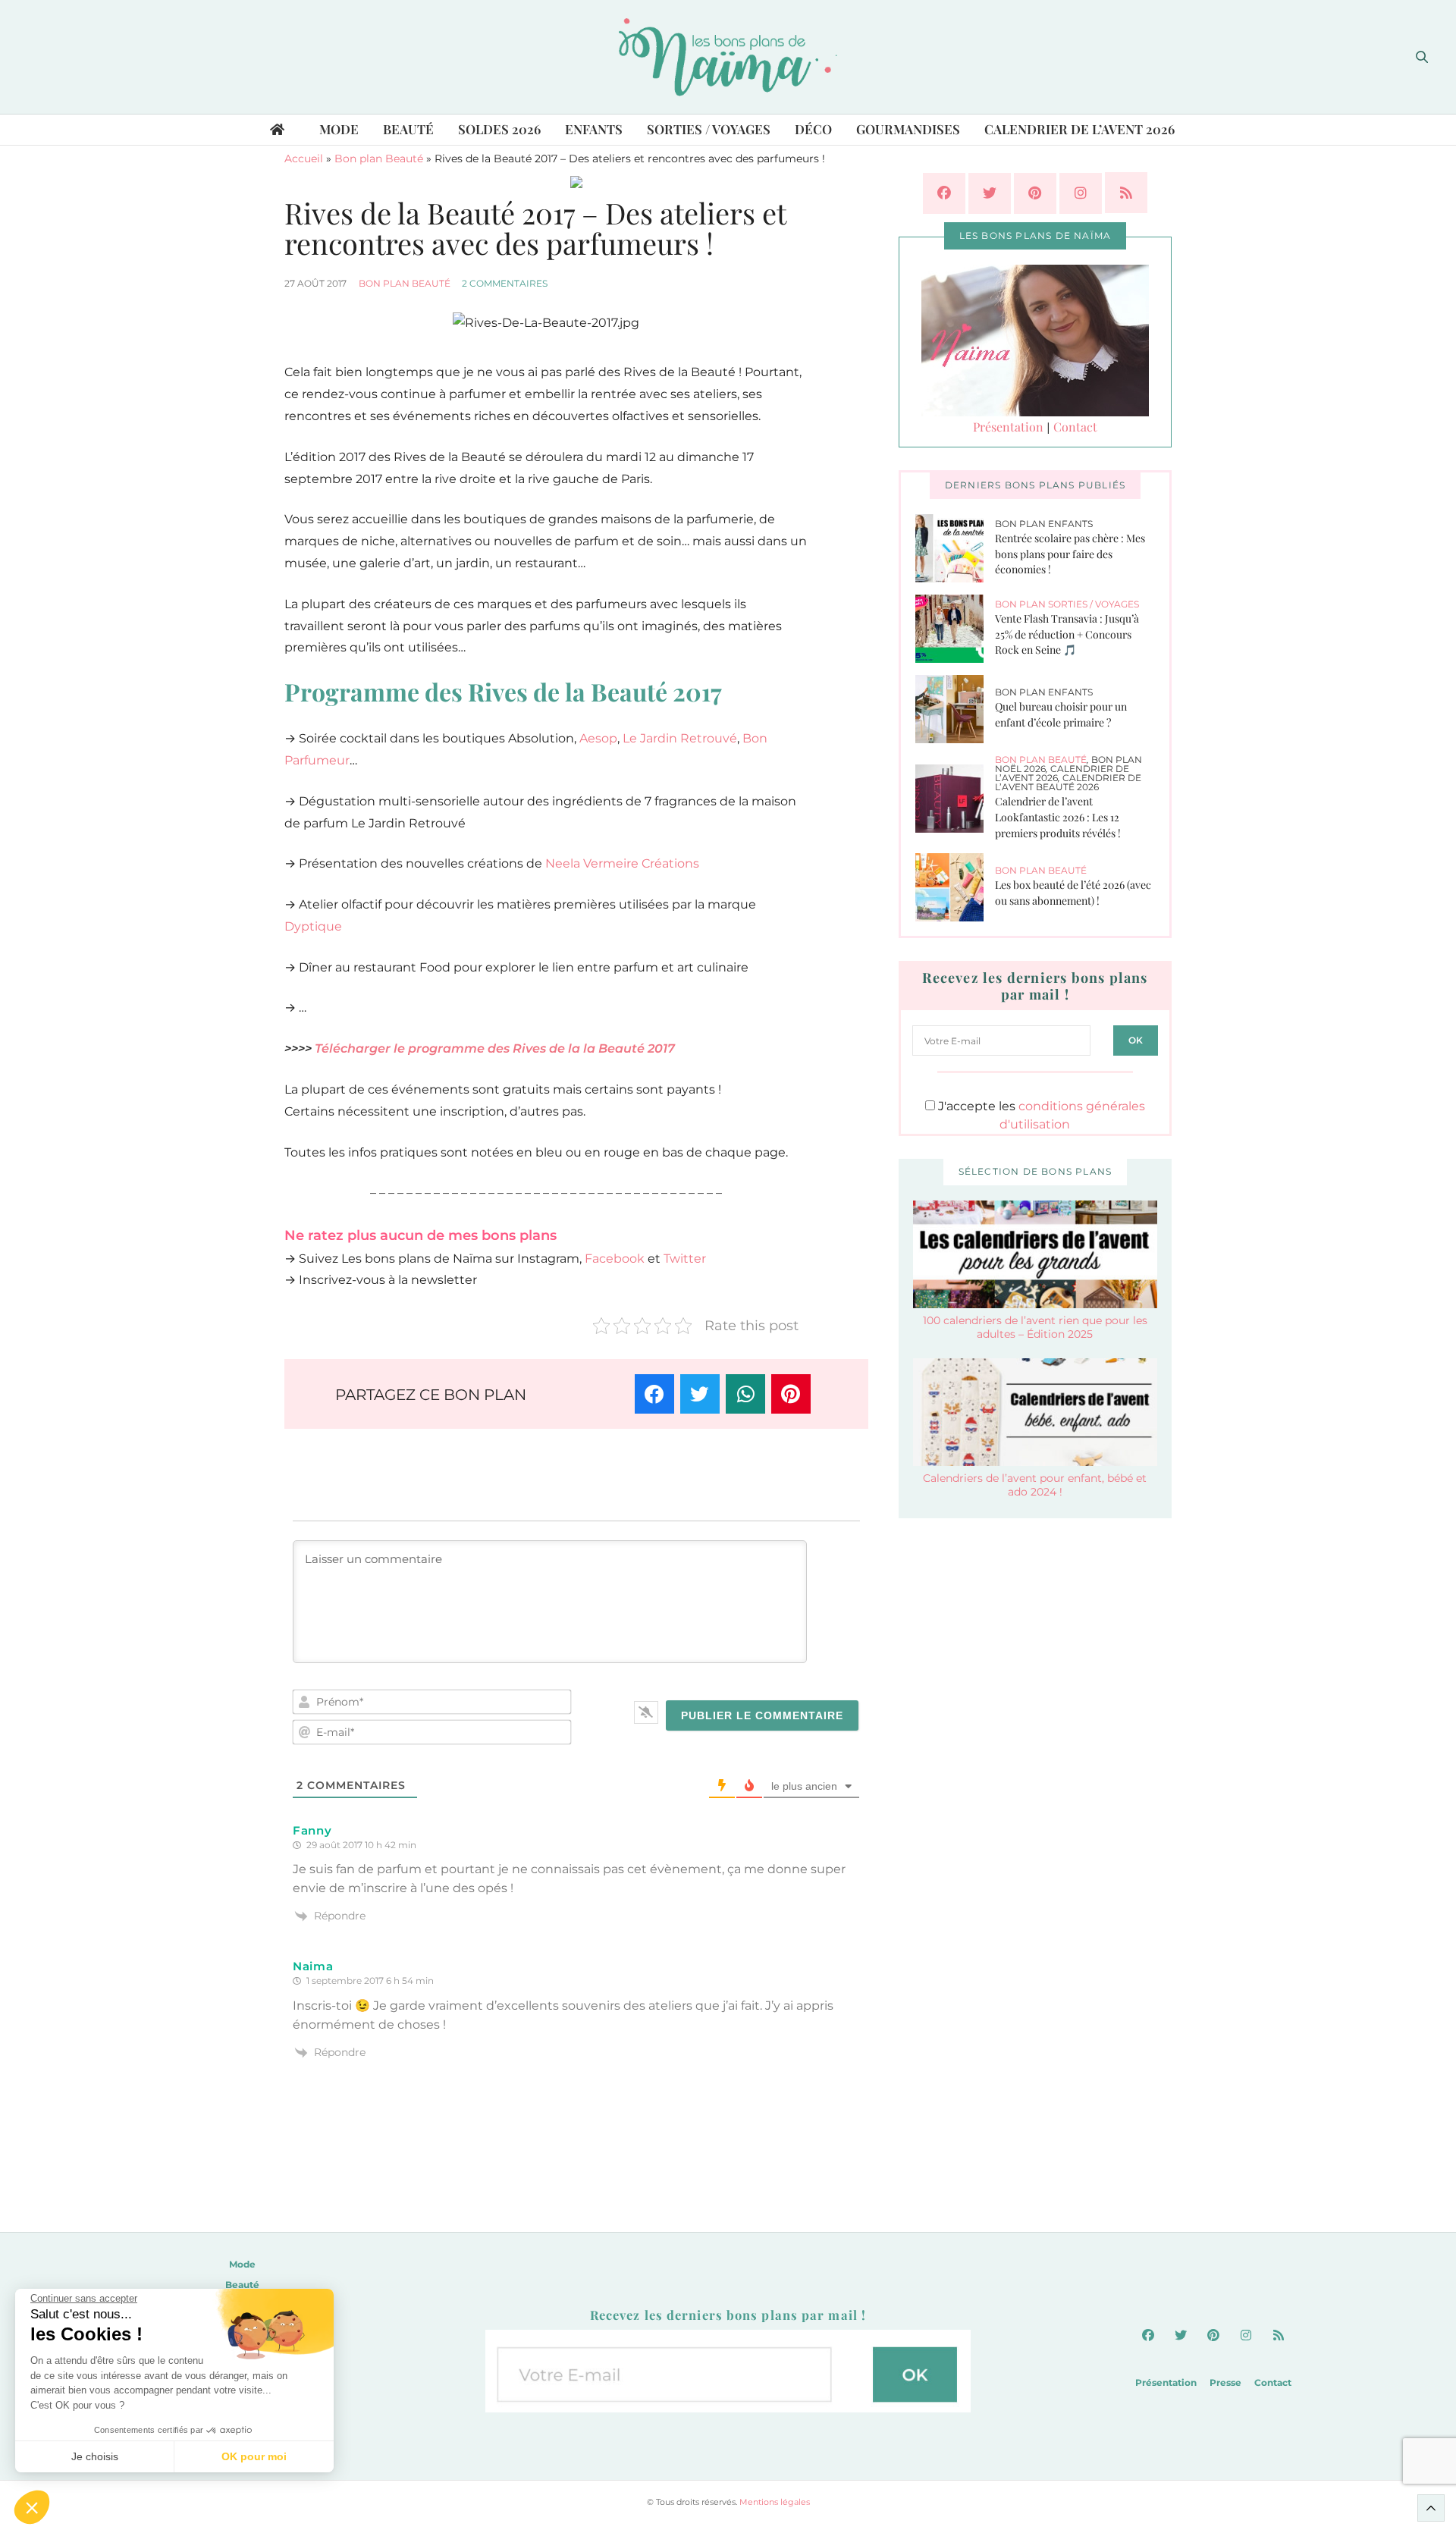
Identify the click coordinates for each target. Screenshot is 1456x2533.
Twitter (685, 1259)
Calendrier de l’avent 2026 (1079, 129)
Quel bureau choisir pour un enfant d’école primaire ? (1061, 714)
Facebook (615, 1259)
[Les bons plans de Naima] (728, 57)
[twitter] (990, 193)
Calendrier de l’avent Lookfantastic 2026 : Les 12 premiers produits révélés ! (1058, 817)
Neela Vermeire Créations (622, 863)
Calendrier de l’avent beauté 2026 (1068, 782)
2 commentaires (505, 283)
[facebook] (944, 193)
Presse (1225, 2382)
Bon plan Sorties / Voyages (1067, 604)
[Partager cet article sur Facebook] (654, 1394)
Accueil (304, 159)
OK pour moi (254, 2456)
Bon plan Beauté (379, 159)
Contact (1075, 427)
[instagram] (1081, 193)
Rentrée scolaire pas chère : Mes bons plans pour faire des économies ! (1070, 554)
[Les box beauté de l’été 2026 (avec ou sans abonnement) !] (955, 887)
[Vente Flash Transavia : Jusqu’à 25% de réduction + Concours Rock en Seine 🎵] (955, 629)
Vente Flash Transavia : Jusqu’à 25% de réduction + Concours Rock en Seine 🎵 (1067, 634)
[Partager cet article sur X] (700, 1394)
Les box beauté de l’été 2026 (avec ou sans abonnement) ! (1073, 893)
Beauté (408, 129)
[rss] (1126, 193)
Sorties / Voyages (709, 129)
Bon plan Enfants (1044, 524)
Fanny (312, 1830)
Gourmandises (908, 129)
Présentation (1008, 427)
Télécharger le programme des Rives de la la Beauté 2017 (495, 1048)
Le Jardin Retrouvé (680, 738)
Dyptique (313, 926)
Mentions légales (775, 2502)
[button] (32, 2507)
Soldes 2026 (499, 129)
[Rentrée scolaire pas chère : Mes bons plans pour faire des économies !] (955, 548)
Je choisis (95, 2456)
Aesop (598, 738)
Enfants (594, 129)
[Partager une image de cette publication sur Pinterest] (791, 1394)
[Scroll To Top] (1431, 2508)
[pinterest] (1035, 193)
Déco (813, 129)
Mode (339, 129)
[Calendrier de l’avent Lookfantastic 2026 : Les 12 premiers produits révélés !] (955, 799)
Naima (313, 1966)
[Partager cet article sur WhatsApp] (745, 1394)
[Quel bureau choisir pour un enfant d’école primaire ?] (955, 709)
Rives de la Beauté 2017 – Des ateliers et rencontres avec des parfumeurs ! (535, 228)
